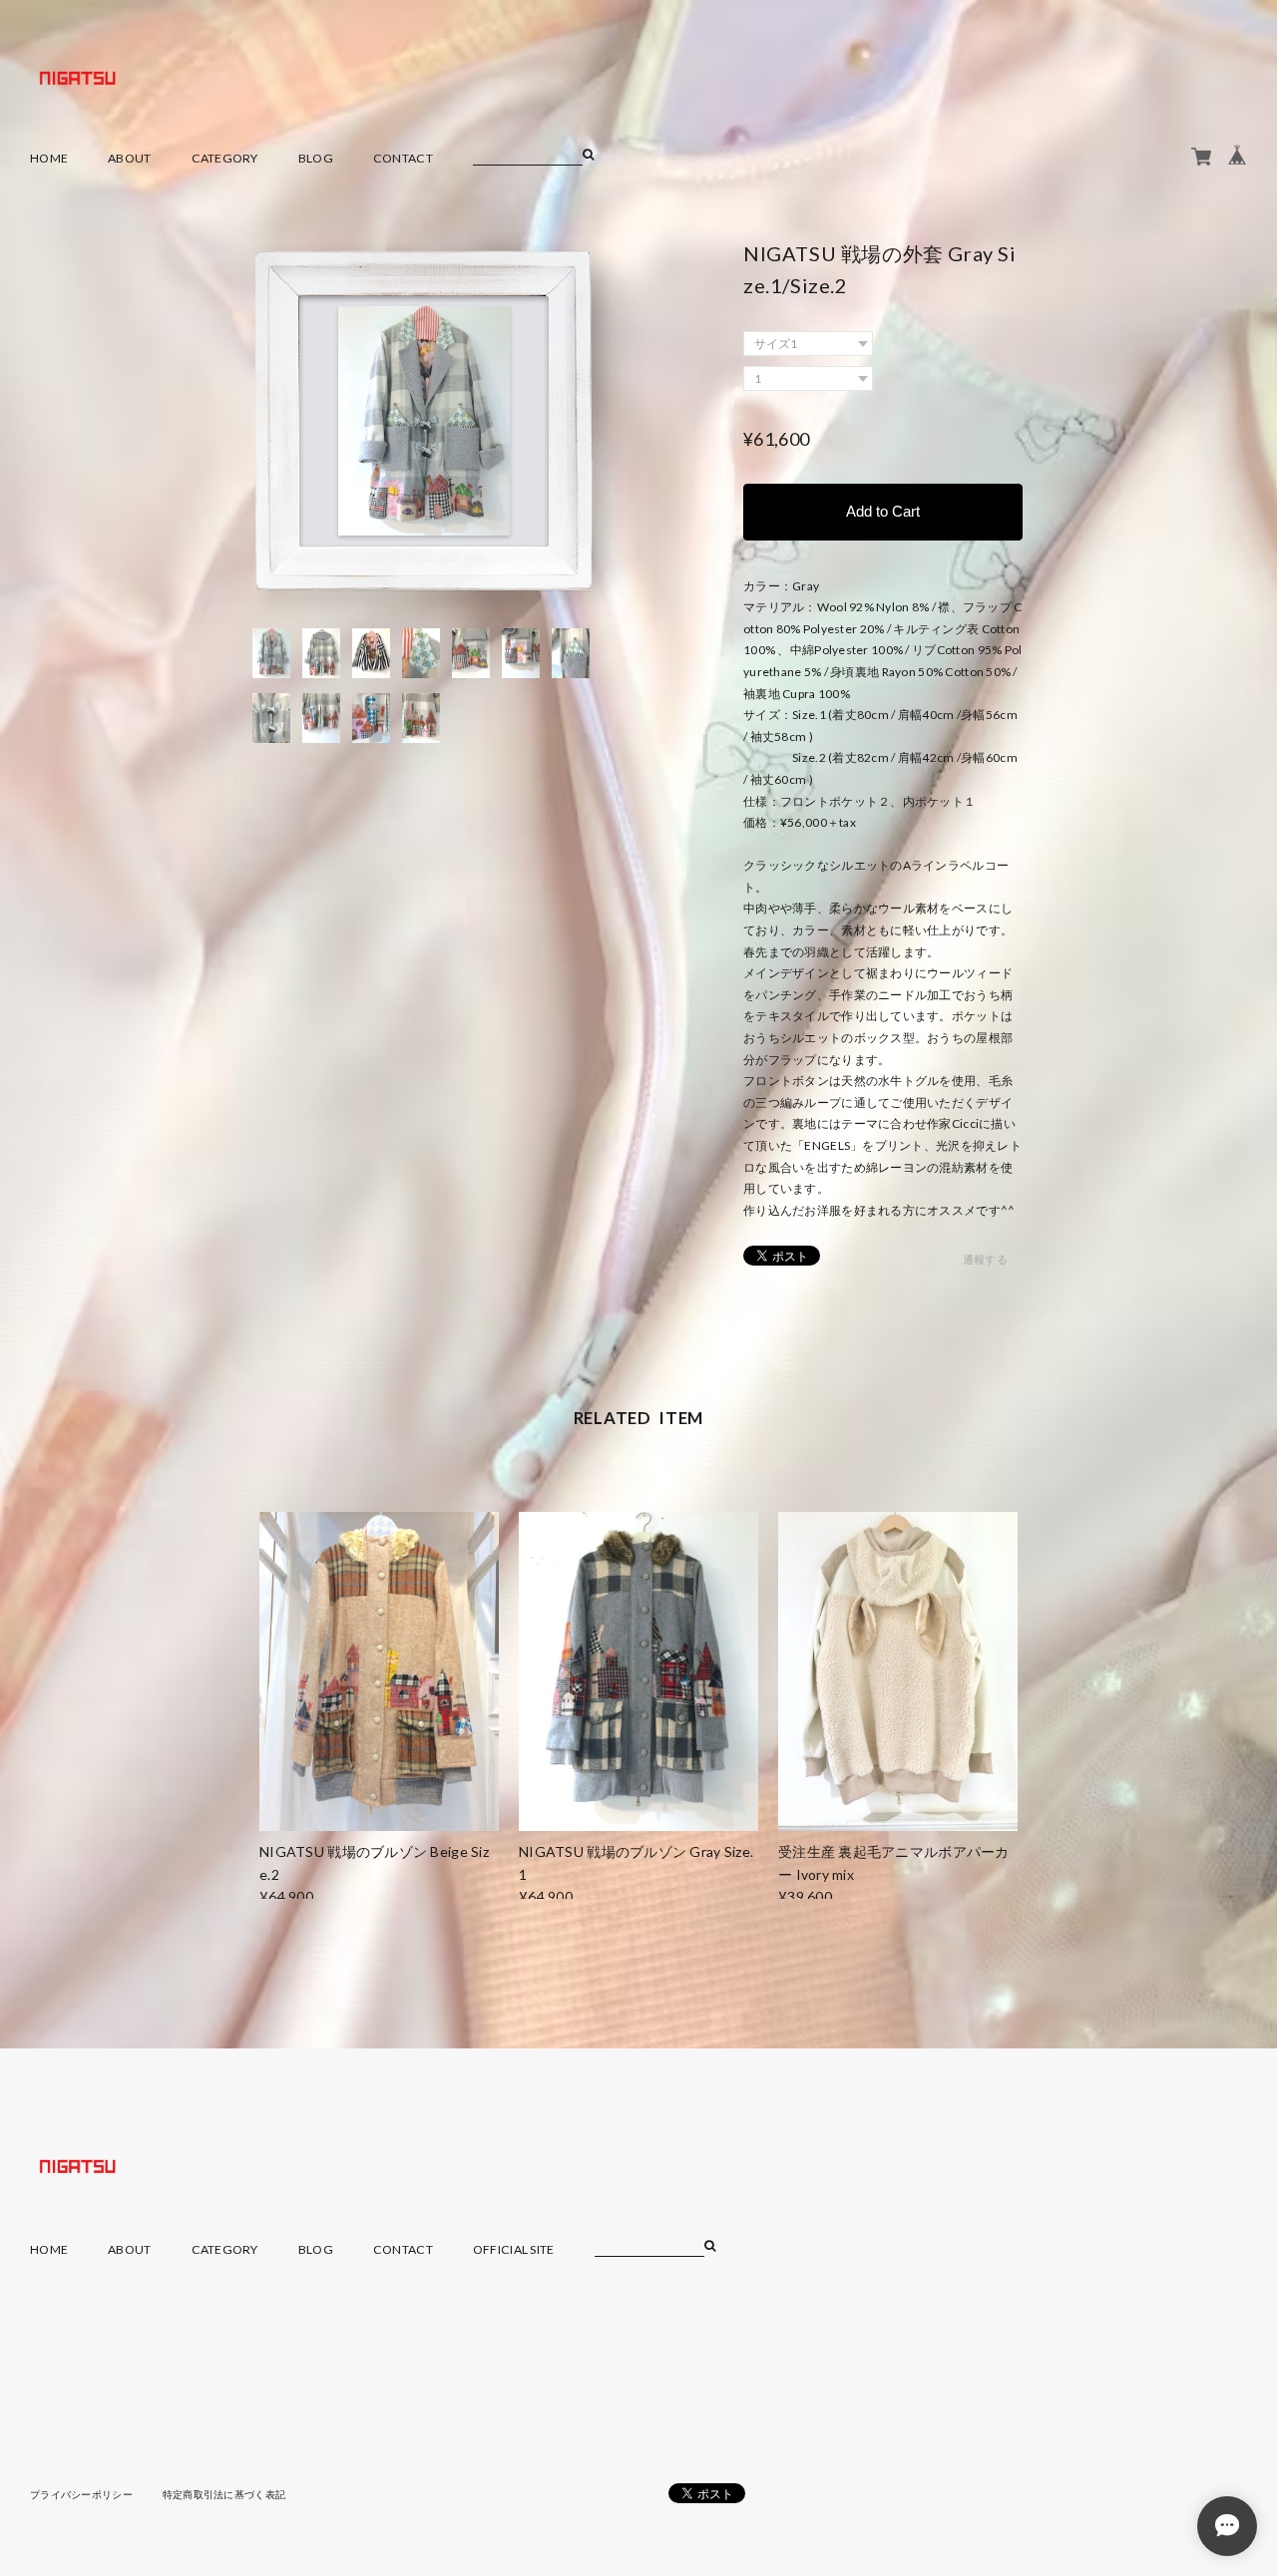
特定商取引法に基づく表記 (224, 2494)
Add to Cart (883, 511)
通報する (985, 1259)
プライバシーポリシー (81, 2494)
